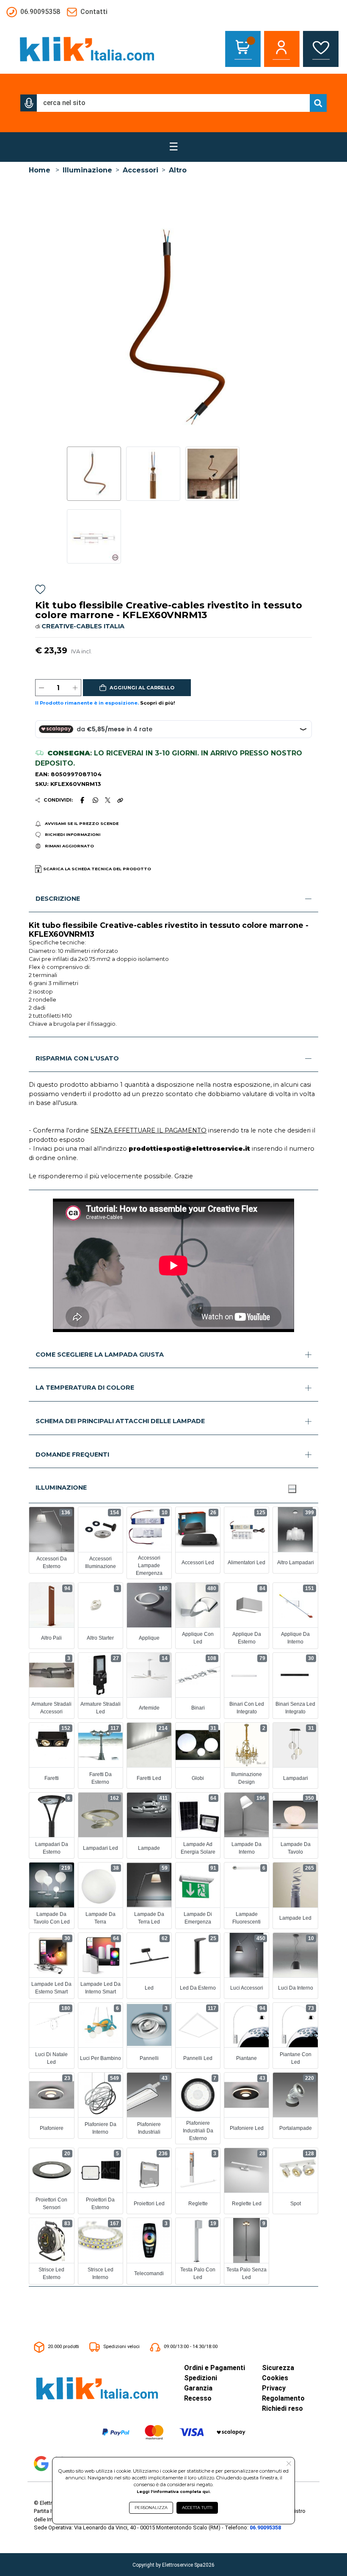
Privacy (274, 2388)
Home (40, 170)
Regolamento (283, 2398)
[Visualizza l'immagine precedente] (277, 329)
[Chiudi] (292, 1489)
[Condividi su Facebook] (83, 800)
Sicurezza (278, 2368)
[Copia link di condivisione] (120, 800)
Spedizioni (201, 2378)
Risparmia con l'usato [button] (77, 1058)
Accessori (140, 170)
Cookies (275, 2378)
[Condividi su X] (108, 800)
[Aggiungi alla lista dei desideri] (40, 590)
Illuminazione (87, 170)
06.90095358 (265, 2527)
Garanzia (198, 2388)
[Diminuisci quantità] (41, 688)
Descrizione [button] (58, 899)
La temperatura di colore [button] (85, 1388)
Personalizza (151, 2508)
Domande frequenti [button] (72, 1455)
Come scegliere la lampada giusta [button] (100, 1355)
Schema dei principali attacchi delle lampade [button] (120, 1421)
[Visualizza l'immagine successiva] (70, 329)
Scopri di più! (158, 703)
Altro (178, 170)
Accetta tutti (197, 2508)
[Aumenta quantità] (75, 688)
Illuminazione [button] (61, 1488)
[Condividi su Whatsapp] (95, 800)
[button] (29, 103)
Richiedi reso (282, 2408)
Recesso (198, 2398)
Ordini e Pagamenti (215, 2368)
